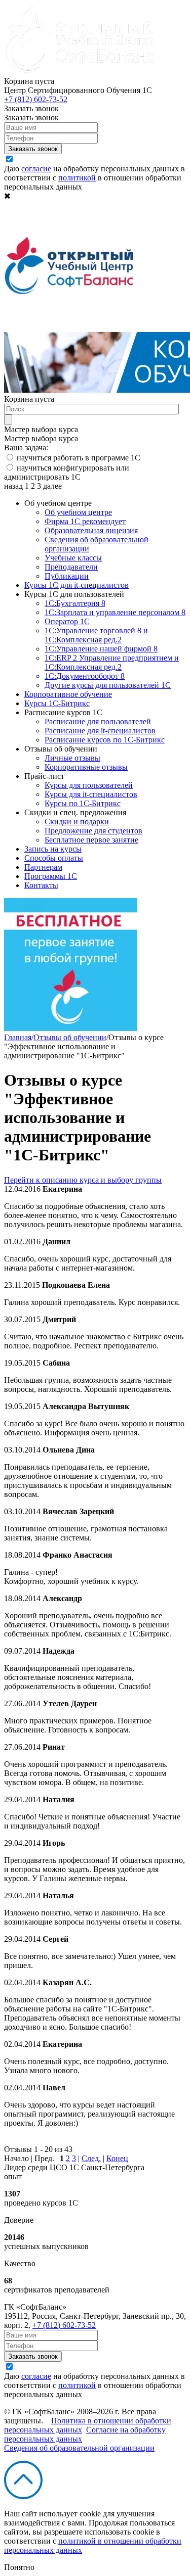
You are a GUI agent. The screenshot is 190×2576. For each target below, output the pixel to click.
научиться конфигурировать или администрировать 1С (67, 472)
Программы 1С (51, 876)
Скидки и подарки (77, 822)
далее (52, 486)
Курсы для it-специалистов (91, 794)
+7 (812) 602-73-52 (36, 99)
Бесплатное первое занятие (91, 840)
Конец (117, 2158)
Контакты (41, 885)
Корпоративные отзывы (86, 767)
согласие (36, 169)
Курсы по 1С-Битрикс (83, 803)
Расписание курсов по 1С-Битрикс (105, 740)
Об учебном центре (78, 512)
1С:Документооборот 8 (85, 676)
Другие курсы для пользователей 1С (108, 685)
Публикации (67, 576)
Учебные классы (73, 558)
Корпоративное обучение (68, 694)
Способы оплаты (54, 858)
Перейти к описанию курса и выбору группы (83, 1180)
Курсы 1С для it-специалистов (77, 585)
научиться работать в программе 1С (79, 458)
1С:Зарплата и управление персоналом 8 (115, 612)
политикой (77, 178)
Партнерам (43, 867)
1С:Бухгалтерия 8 (75, 603)
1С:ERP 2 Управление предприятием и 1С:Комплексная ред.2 (112, 662)
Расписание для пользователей (98, 721)
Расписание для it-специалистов (100, 731)
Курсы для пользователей (89, 785)
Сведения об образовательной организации (79, 2448)
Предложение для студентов (93, 831)
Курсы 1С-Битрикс (57, 703)
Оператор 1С (67, 621)
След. (91, 2158)
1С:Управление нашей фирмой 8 (101, 649)
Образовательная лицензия (91, 530)
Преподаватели (71, 567)
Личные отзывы (72, 758)
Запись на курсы (53, 849)
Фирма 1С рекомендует (85, 521)
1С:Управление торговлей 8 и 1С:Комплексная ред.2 (96, 635)
